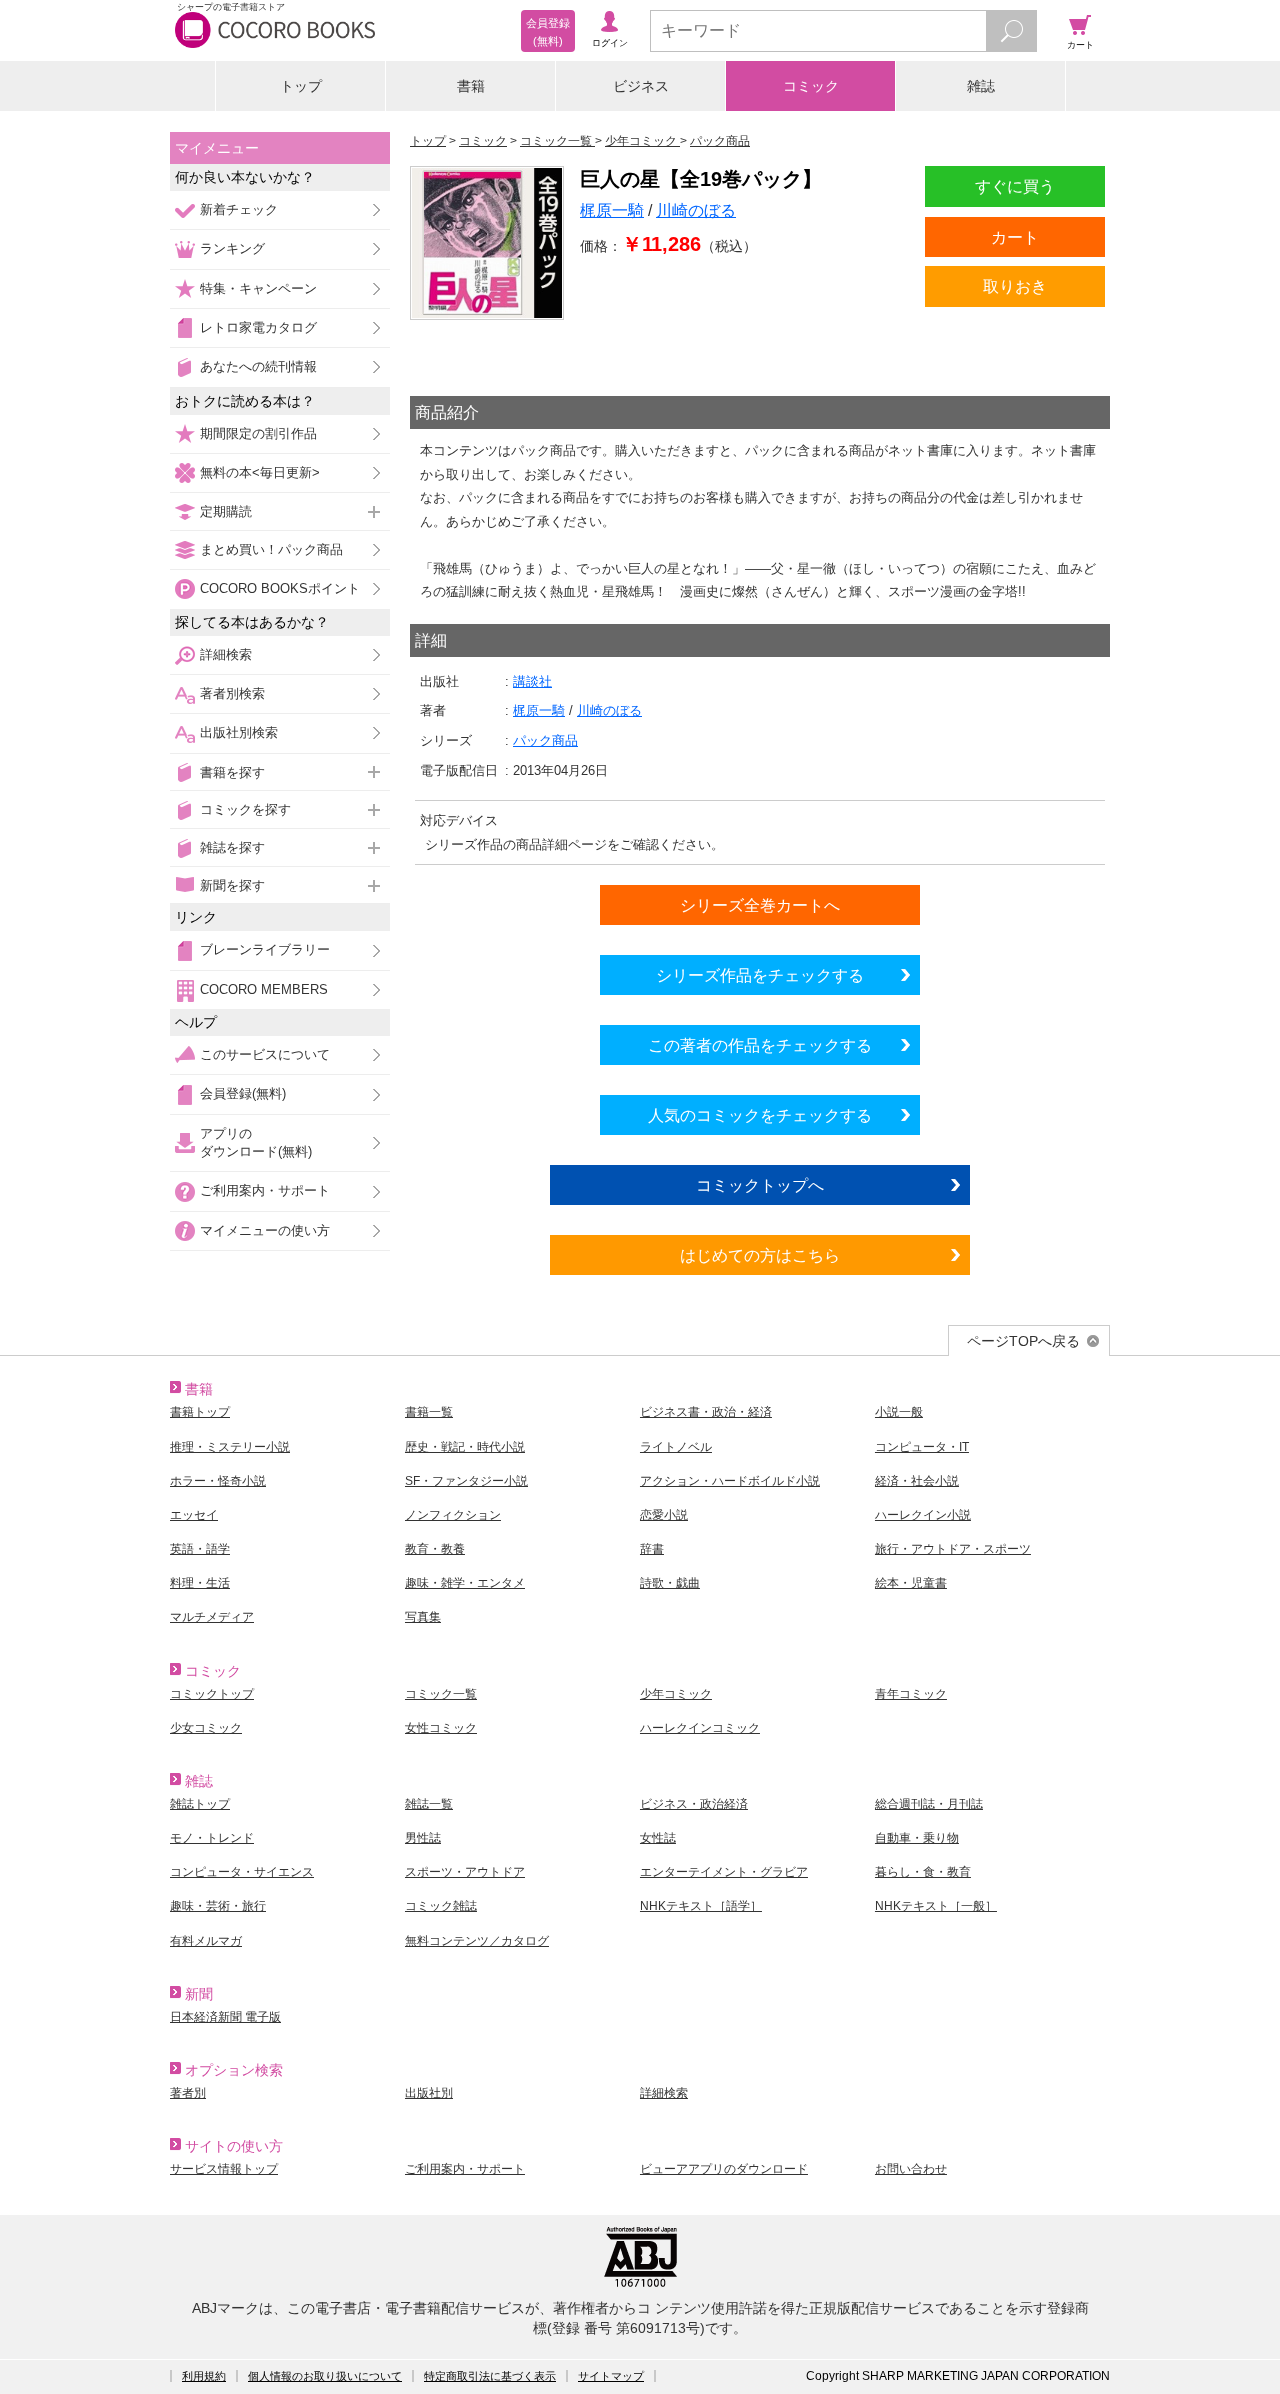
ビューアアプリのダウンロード (724, 2169)
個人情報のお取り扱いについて (325, 2376)
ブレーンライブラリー (265, 949)
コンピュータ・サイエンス (242, 1872)
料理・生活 (200, 1583)
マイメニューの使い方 (265, 1230)
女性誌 (658, 1838)
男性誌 (423, 1838)
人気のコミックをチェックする (760, 1115)
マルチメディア (212, 1617)
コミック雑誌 (441, 1906)
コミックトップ (212, 1694)
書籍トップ (200, 1412)
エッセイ (194, 1515)
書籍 (471, 86)
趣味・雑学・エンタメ (465, 1583)
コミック (811, 86)
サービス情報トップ (224, 2169)
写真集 (423, 1617)
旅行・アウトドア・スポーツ (953, 1549)
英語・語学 (200, 1549)
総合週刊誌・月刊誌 (929, 1804)
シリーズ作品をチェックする (760, 975)
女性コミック (441, 1728)
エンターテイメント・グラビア (724, 1872)
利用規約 (204, 2376)
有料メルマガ (206, 1941)
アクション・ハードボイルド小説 (730, 1481)
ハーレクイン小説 (923, 1515)
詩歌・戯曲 (670, 1583)
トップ (301, 86)
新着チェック (239, 209)
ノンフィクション (453, 1515)
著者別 (188, 2093)
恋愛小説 (664, 1515)
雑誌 (981, 86)
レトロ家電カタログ (258, 327)
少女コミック (206, 1728)
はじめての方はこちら (760, 1255)
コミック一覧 (441, 1694)
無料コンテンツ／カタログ (477, 1941)
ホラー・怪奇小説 (218, 1481)
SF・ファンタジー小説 (466, 1481)
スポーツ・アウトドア (465, 1872)
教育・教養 (435, 1549)
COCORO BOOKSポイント (280, 588)
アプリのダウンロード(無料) (256, 1142)
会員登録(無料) (243, 1093)
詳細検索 (226, 654)
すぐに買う (1015, 186)
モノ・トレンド (212, 1838)
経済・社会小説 (917, 1481)
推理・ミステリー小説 (230, 1447)
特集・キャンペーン (258, 288)
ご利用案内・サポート (265, 1190)
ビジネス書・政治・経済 (706, 1412)
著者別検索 (232, 693)
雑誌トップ (200, 1804)
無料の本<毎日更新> (260, 472)
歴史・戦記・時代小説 (465, 1447)
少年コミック (676, 1694)
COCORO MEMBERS (264, 989)
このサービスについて (265, 1054)
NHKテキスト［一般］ (936, 1906)
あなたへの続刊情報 (258, 366)
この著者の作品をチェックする (760, 1045)
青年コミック (911, 1694)
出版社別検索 (239, 732)
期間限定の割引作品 (258, 433)
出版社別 (429, 2093)
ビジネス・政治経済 (694, 1804)
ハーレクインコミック (700, 1728)
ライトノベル (676, 1447)
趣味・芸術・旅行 (218, 1906)
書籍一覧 (429, 1412)
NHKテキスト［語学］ (701, 1906)
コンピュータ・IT (922, 1447)
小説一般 (899, 1412)
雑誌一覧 (429, 1804)
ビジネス (641, 86)
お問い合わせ (911, 2169)
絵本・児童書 (911, 1583)
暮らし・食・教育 (923, 1872)
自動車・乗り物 (917, 1838)
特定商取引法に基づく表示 (490, 2376)
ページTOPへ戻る (1023, 1341)
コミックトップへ (760, 1185)
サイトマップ (611, 2376)
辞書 (652, 1549)
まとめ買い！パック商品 (271, 549)
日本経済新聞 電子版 (225, 2017)
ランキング (232, 248)
